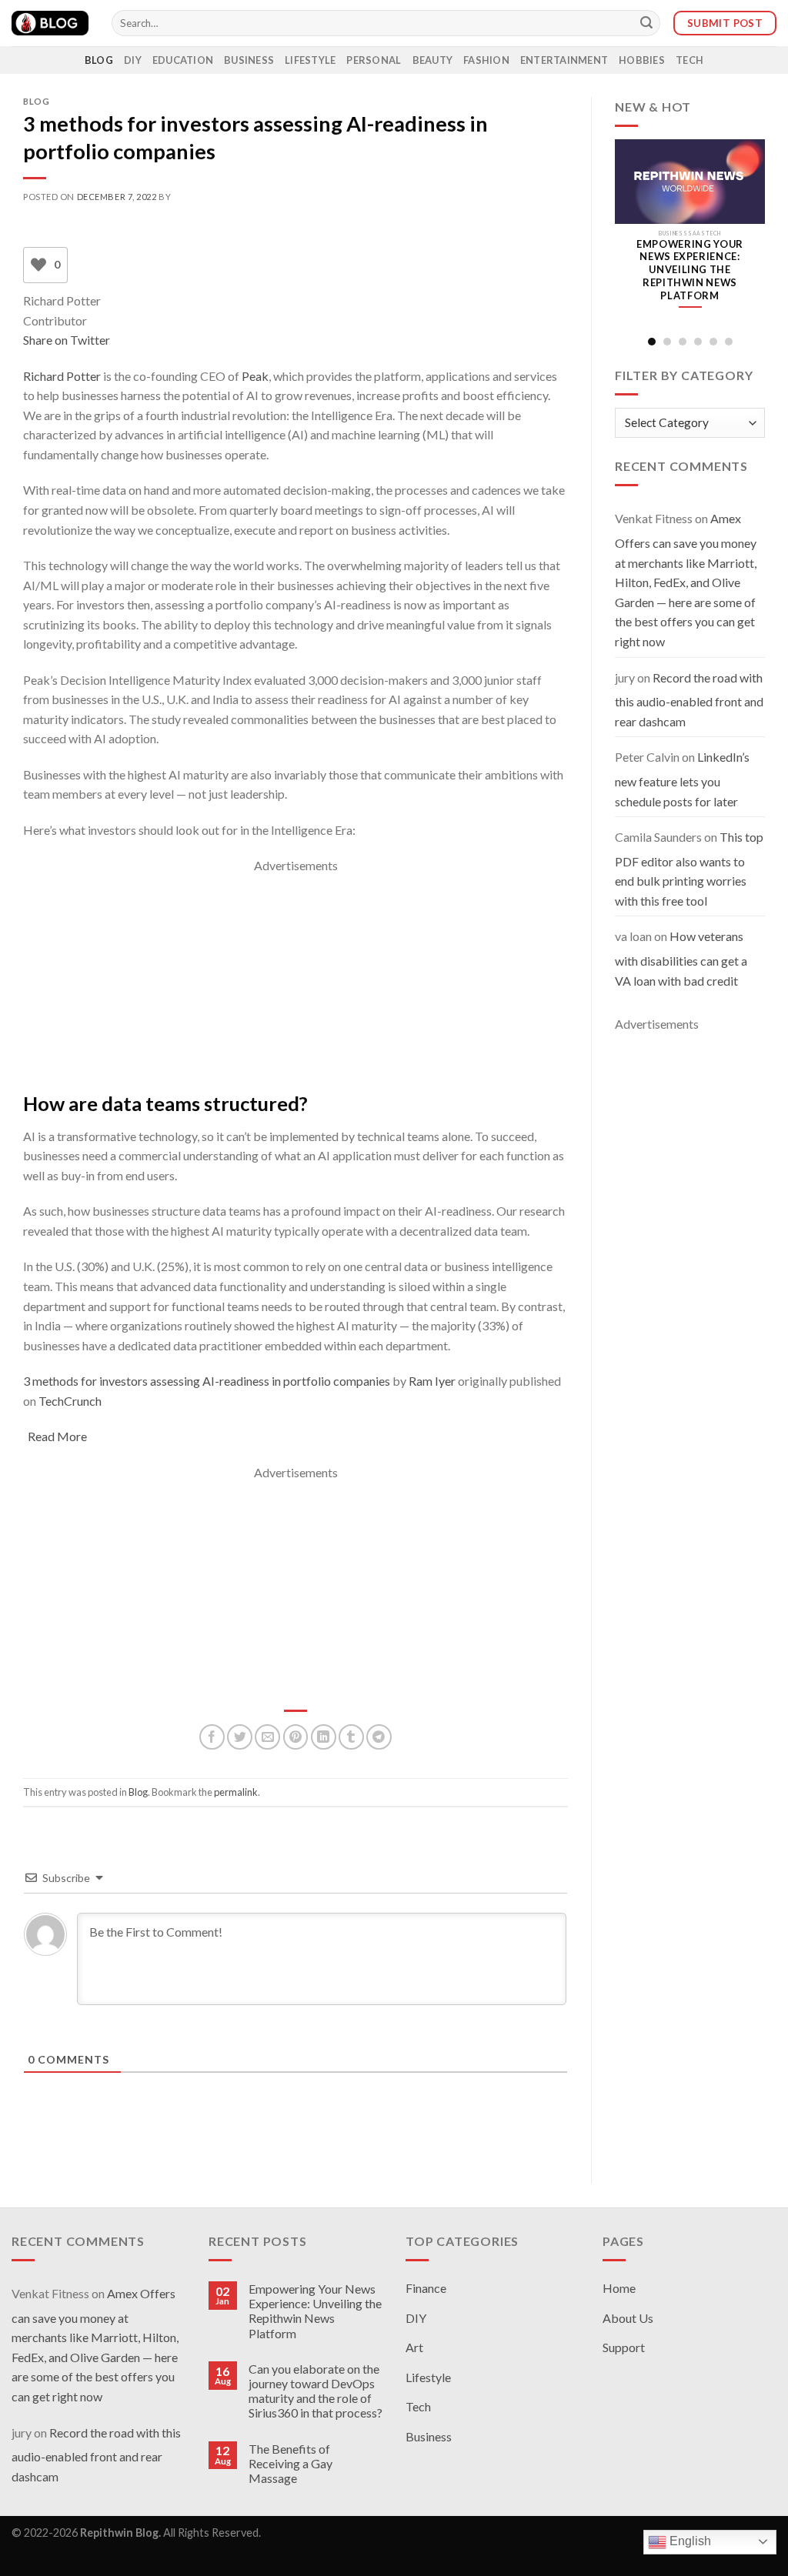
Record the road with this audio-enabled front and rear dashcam (689, 699)
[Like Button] (38, 265)
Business (249, 60)
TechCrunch (70, 1401)
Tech (689, 60)
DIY (133, 60)
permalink (236, 1792)
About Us (628, 2318)
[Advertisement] (295, 983)
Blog (99, 60)
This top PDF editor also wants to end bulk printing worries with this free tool (689, 869)
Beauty (433, 60)
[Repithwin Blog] (50, 23)
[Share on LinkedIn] (324, 1737)
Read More (57, 1436)
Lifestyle (310, 60)
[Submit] (646, 23)
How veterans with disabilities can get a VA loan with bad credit (681, 958)
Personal (374, 60)
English (689, 2541)
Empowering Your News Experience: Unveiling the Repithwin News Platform (315, 2311)
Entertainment (564, 60)
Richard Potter (62, 376)
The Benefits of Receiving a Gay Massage (290, 2463)
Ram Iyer (432, 1381)
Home (619, 2288)
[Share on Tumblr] (351, 1737)
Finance (426, 2288)
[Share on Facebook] (212, 1737)
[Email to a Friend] (267, 1737)
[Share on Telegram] (379, 1737)
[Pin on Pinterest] (296, 1737)
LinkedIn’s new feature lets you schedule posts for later (682, 779)
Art (414, 2347)
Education (183, 60)
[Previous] (626, 235)
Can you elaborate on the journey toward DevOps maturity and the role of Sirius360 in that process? (316, 2391)
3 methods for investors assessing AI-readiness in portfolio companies (207, 1381)
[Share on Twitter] (240, 1737)
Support (624, 2347)
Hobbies (642, 60)
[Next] (753, 235)
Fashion (486, 60)
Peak (255, 376)
